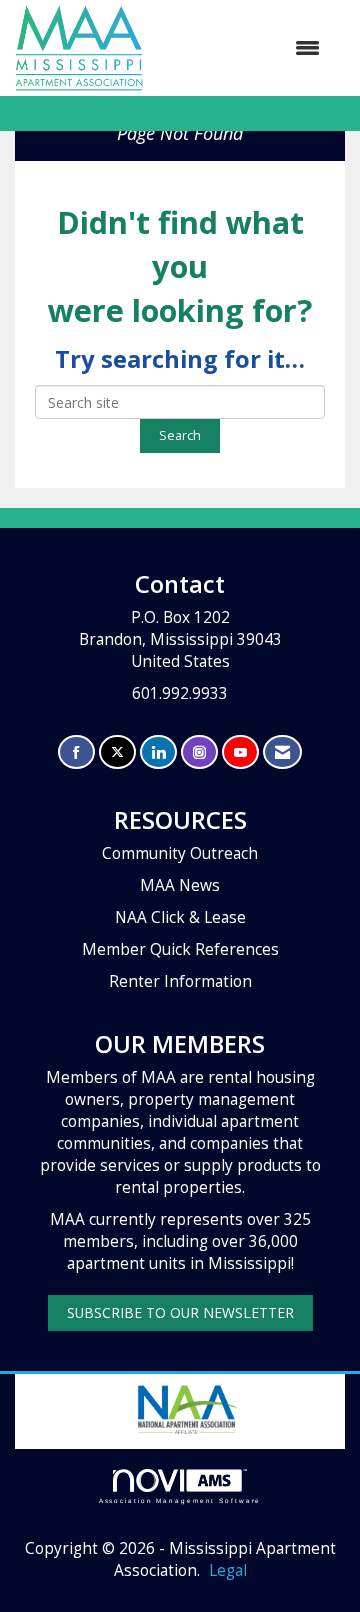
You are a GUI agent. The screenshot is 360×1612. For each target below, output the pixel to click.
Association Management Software (180, 1500)
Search (180, 435)
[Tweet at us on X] (117, 752)
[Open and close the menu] (241, 48)
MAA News (180, 885)
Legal (228, 1570)
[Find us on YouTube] (240, 752)
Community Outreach (180, 853)
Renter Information (180, 981)
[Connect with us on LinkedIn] (158, 752)
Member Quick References (180, 949)
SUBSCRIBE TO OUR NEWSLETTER (180, 1312)
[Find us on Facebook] (76, 752)
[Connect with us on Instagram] (199, 752)
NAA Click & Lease (180, 917)
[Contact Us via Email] (282, 752)
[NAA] (186, 1407)
